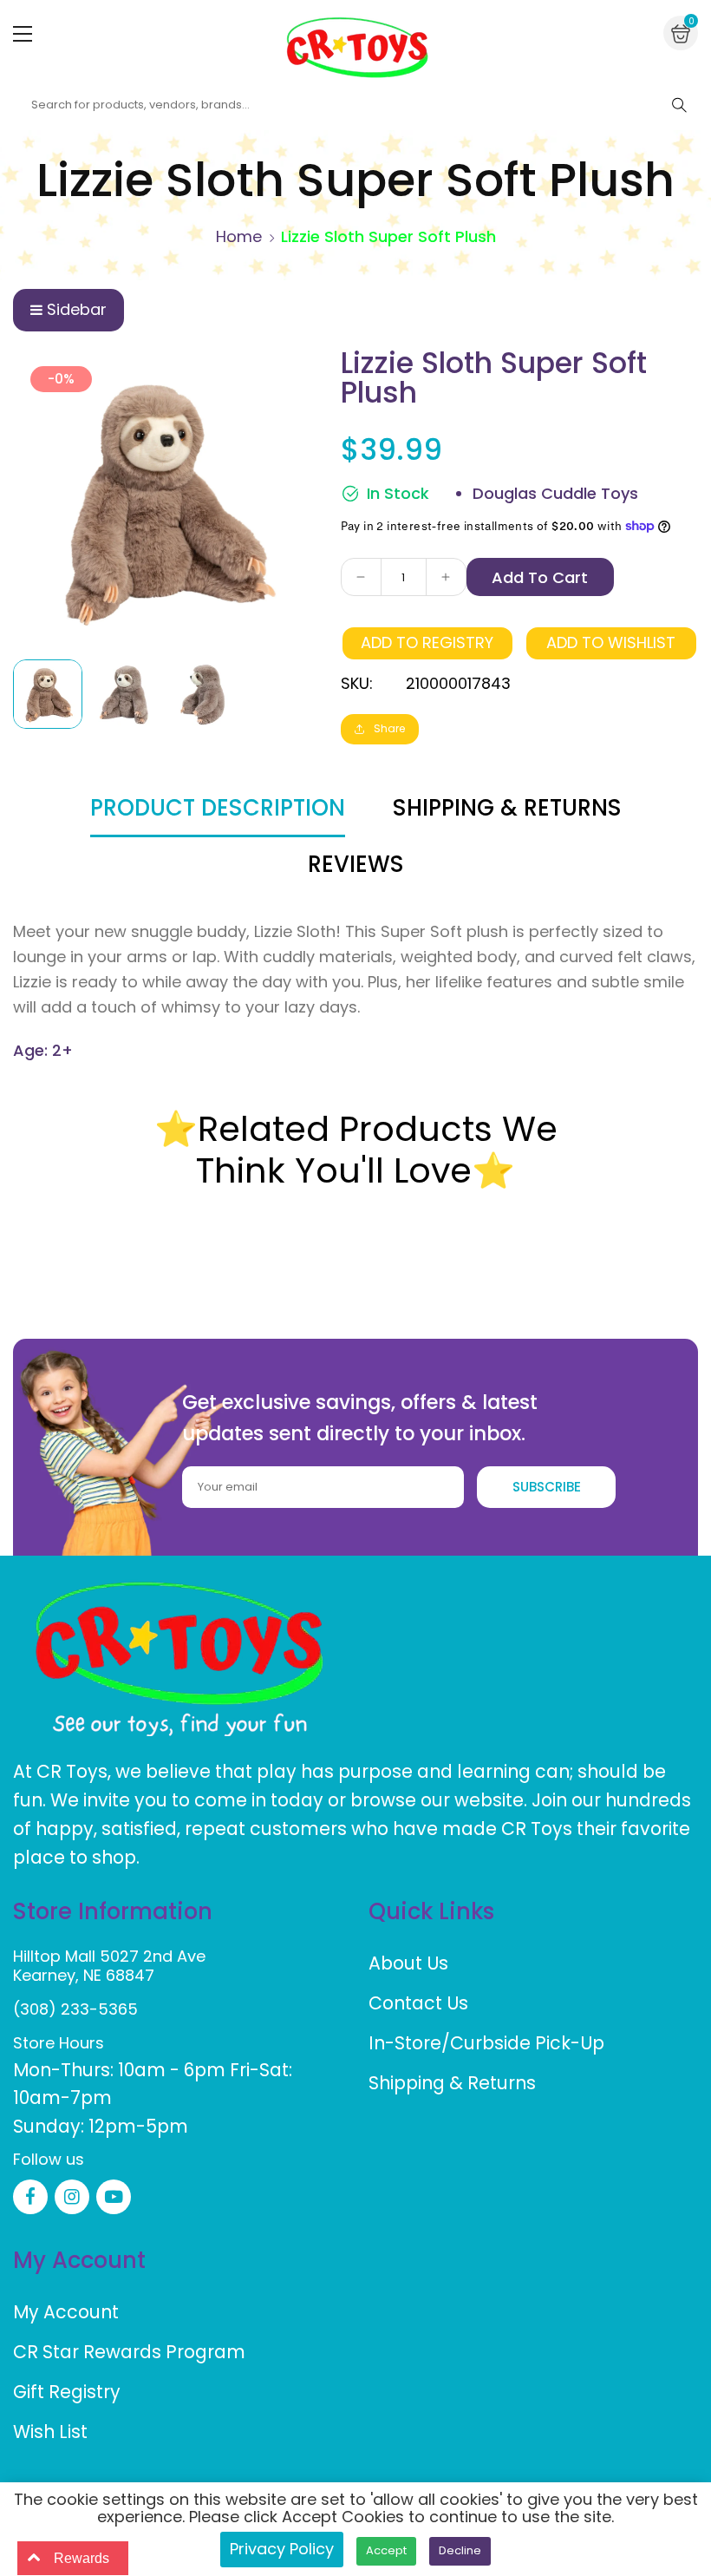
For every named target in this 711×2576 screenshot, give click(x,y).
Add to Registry (427, 642)
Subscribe (547, 1487)
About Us (408, 1963)
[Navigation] (23, 34)
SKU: (357, 683)
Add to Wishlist (611, 642)
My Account (66, 2312)
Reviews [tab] (356, 864)
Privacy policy (282, 2549)
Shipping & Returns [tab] (507, 808)
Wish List (50, 2432)
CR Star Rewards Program (129, 2352)
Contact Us (418, 2003)
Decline (460, 2550)
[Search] (679, 105)
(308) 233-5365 (75, 2009)
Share (389, 728)
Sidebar (77, 309)
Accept (386, 2550)
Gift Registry (67, 2392)
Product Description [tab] (218, 808)
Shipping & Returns (452, 2083)
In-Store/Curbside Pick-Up (486, 2043)
